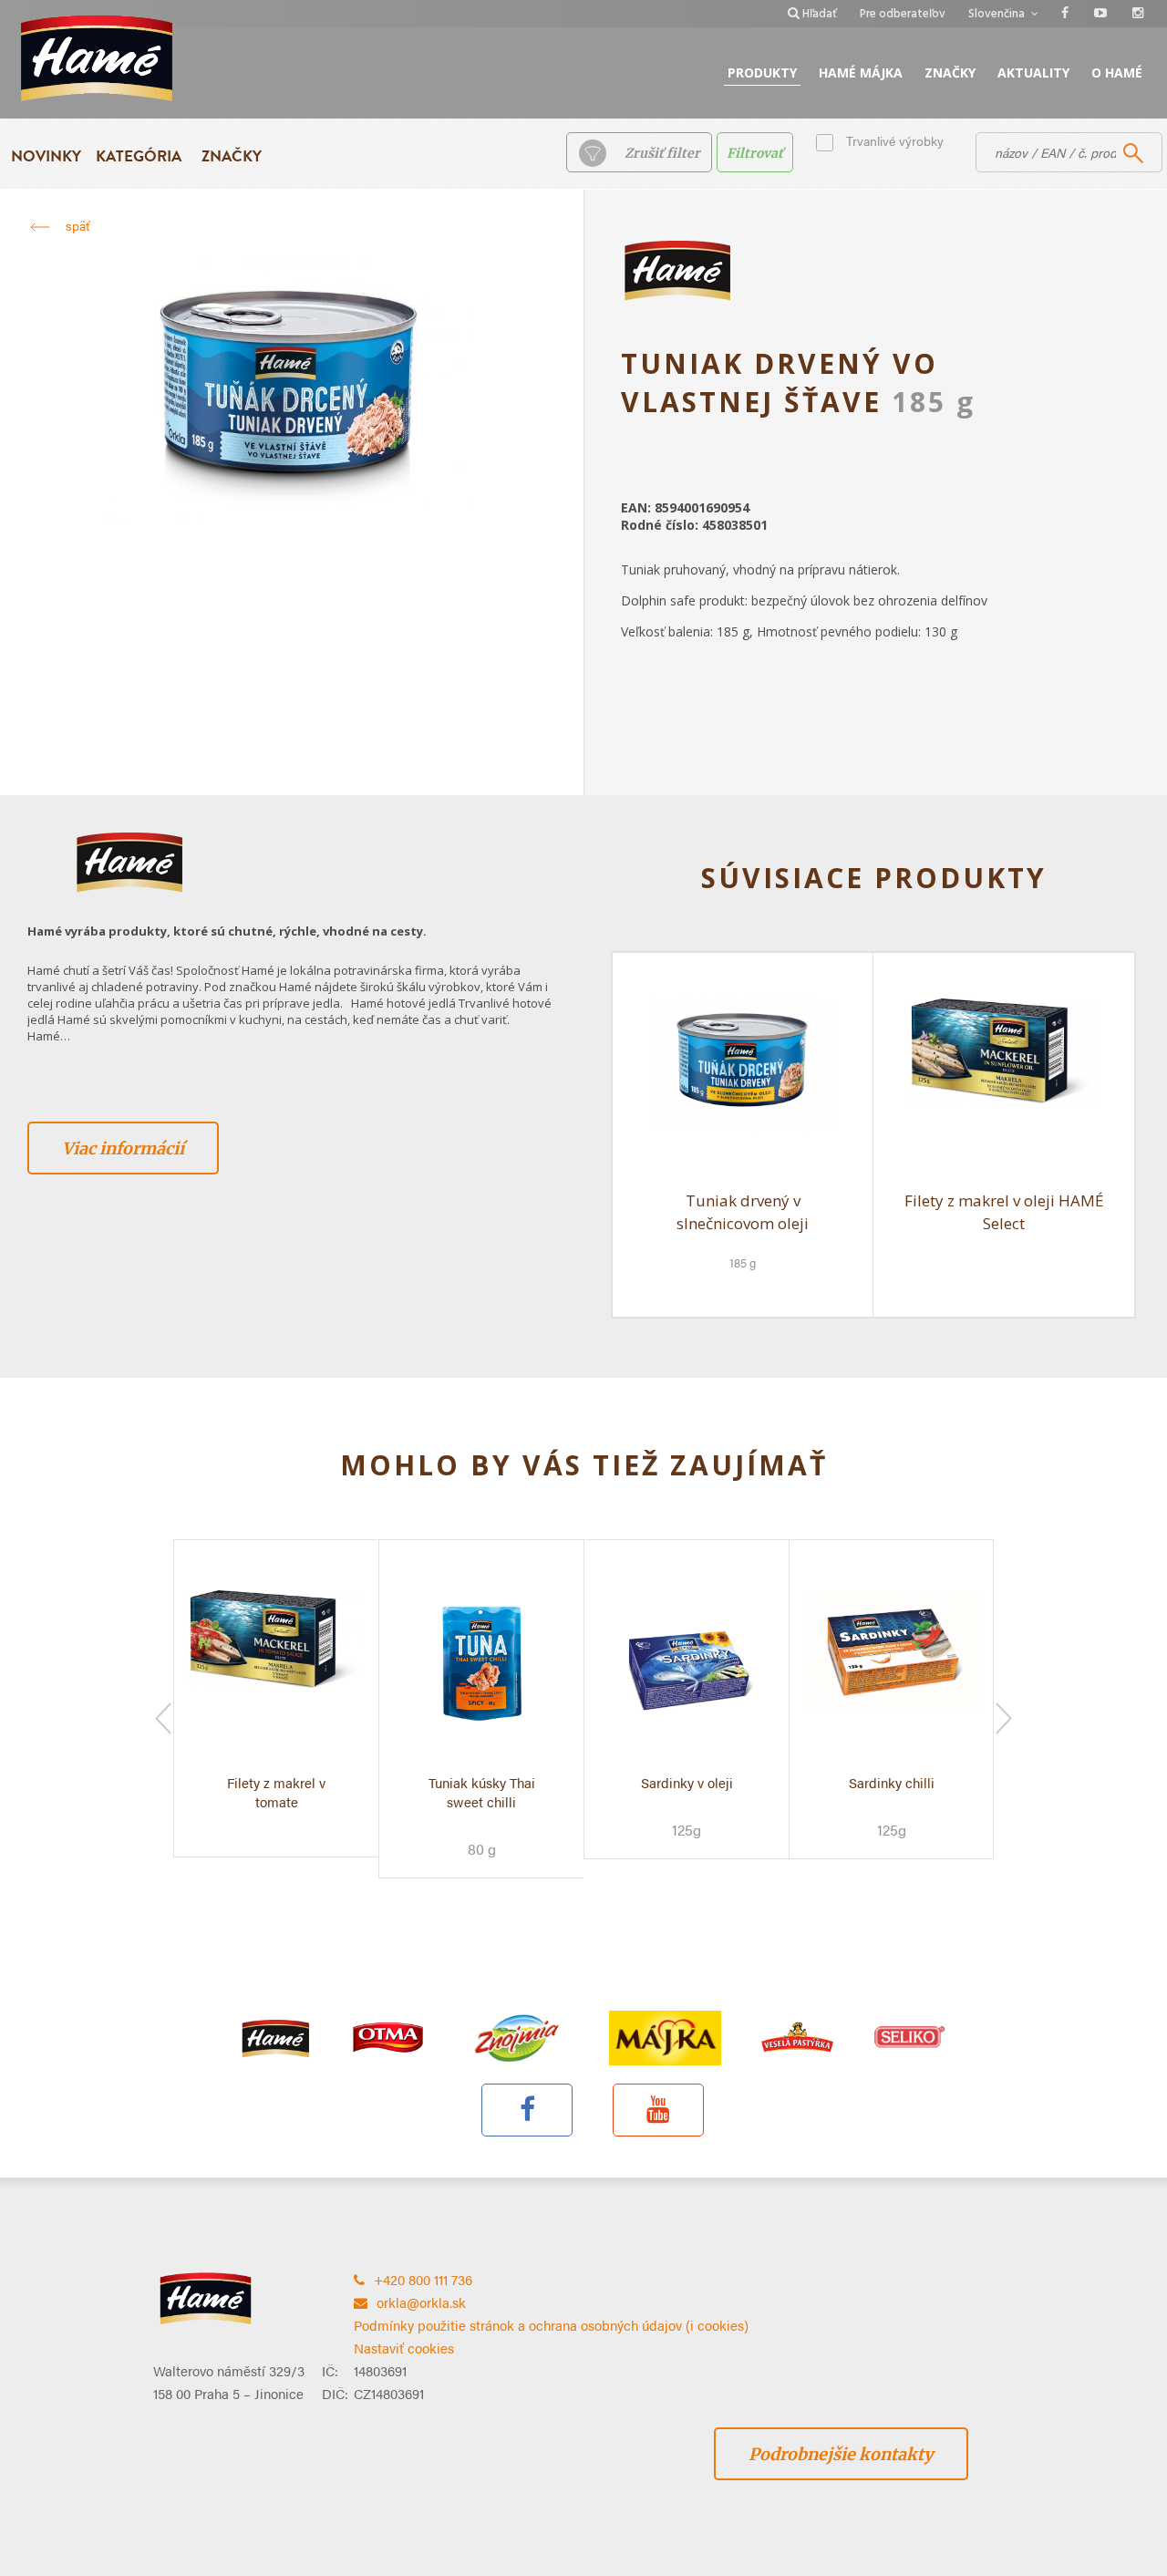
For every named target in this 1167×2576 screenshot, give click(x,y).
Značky (950, 72)
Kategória (139, 156)
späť (77, 225)
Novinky (46, 156)
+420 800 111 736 (423, 2279)
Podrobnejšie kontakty (841, 2454)
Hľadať (820, 14)
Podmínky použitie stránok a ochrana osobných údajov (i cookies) (551, 2325)
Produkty (762, 72)
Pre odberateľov (903, 14)
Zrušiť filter (662, 153)
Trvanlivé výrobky (895, 140)
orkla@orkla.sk (421, 2302)
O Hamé (1117, 72)
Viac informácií (123, 1148)
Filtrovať (755, 153)
